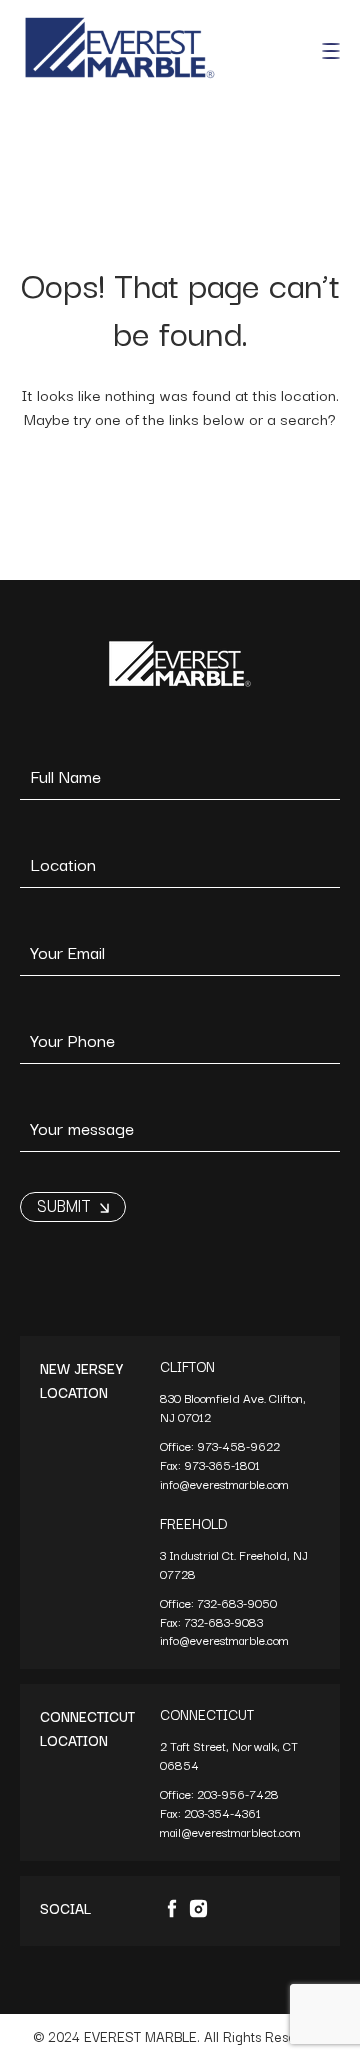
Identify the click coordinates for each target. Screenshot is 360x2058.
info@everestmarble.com (224, 1483)
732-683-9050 (237, 1602)
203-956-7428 (239, 1793)
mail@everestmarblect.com (230, 1831)
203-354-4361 (224, 1812)
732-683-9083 (225, 1621)
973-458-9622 (240, 1445)
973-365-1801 (223, 1464)
